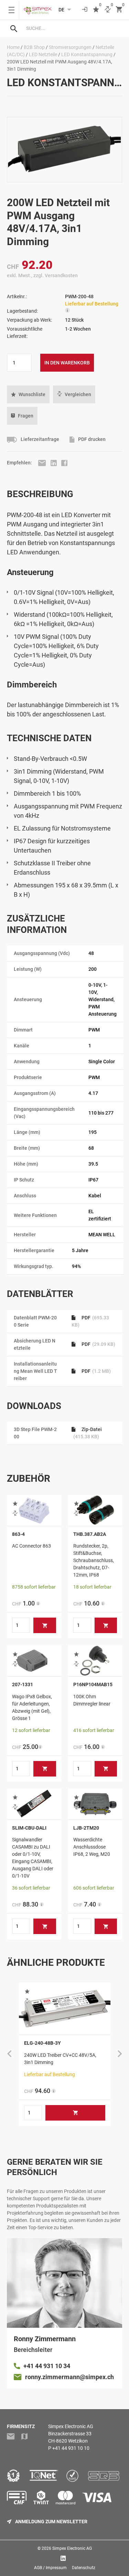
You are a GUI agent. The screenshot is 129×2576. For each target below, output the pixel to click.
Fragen (26, 416)
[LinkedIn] (54, 463)
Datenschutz (84, 2568)
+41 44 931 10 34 (47, 2366)
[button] (28, 394)
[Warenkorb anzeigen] (119, 10)
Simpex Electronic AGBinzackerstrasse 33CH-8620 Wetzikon (71, 2434)
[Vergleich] (108, 10)
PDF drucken (91, 439)
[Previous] (9, 2054)
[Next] (120, 2054)
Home (13, 47)
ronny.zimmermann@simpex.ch (69, 2377)
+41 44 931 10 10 (71, 2448)
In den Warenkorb (67, 363)
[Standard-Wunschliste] (96, 10)
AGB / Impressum (50, 2568)
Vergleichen (78, 394)
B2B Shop (34, 47)
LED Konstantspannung (87, 54)
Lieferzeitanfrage (39, 439)
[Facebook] (64, 463)
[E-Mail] (43, 463)
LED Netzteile (43, 54)
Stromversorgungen (70, 47)
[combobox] (71, 28)
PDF (98, 1344)
